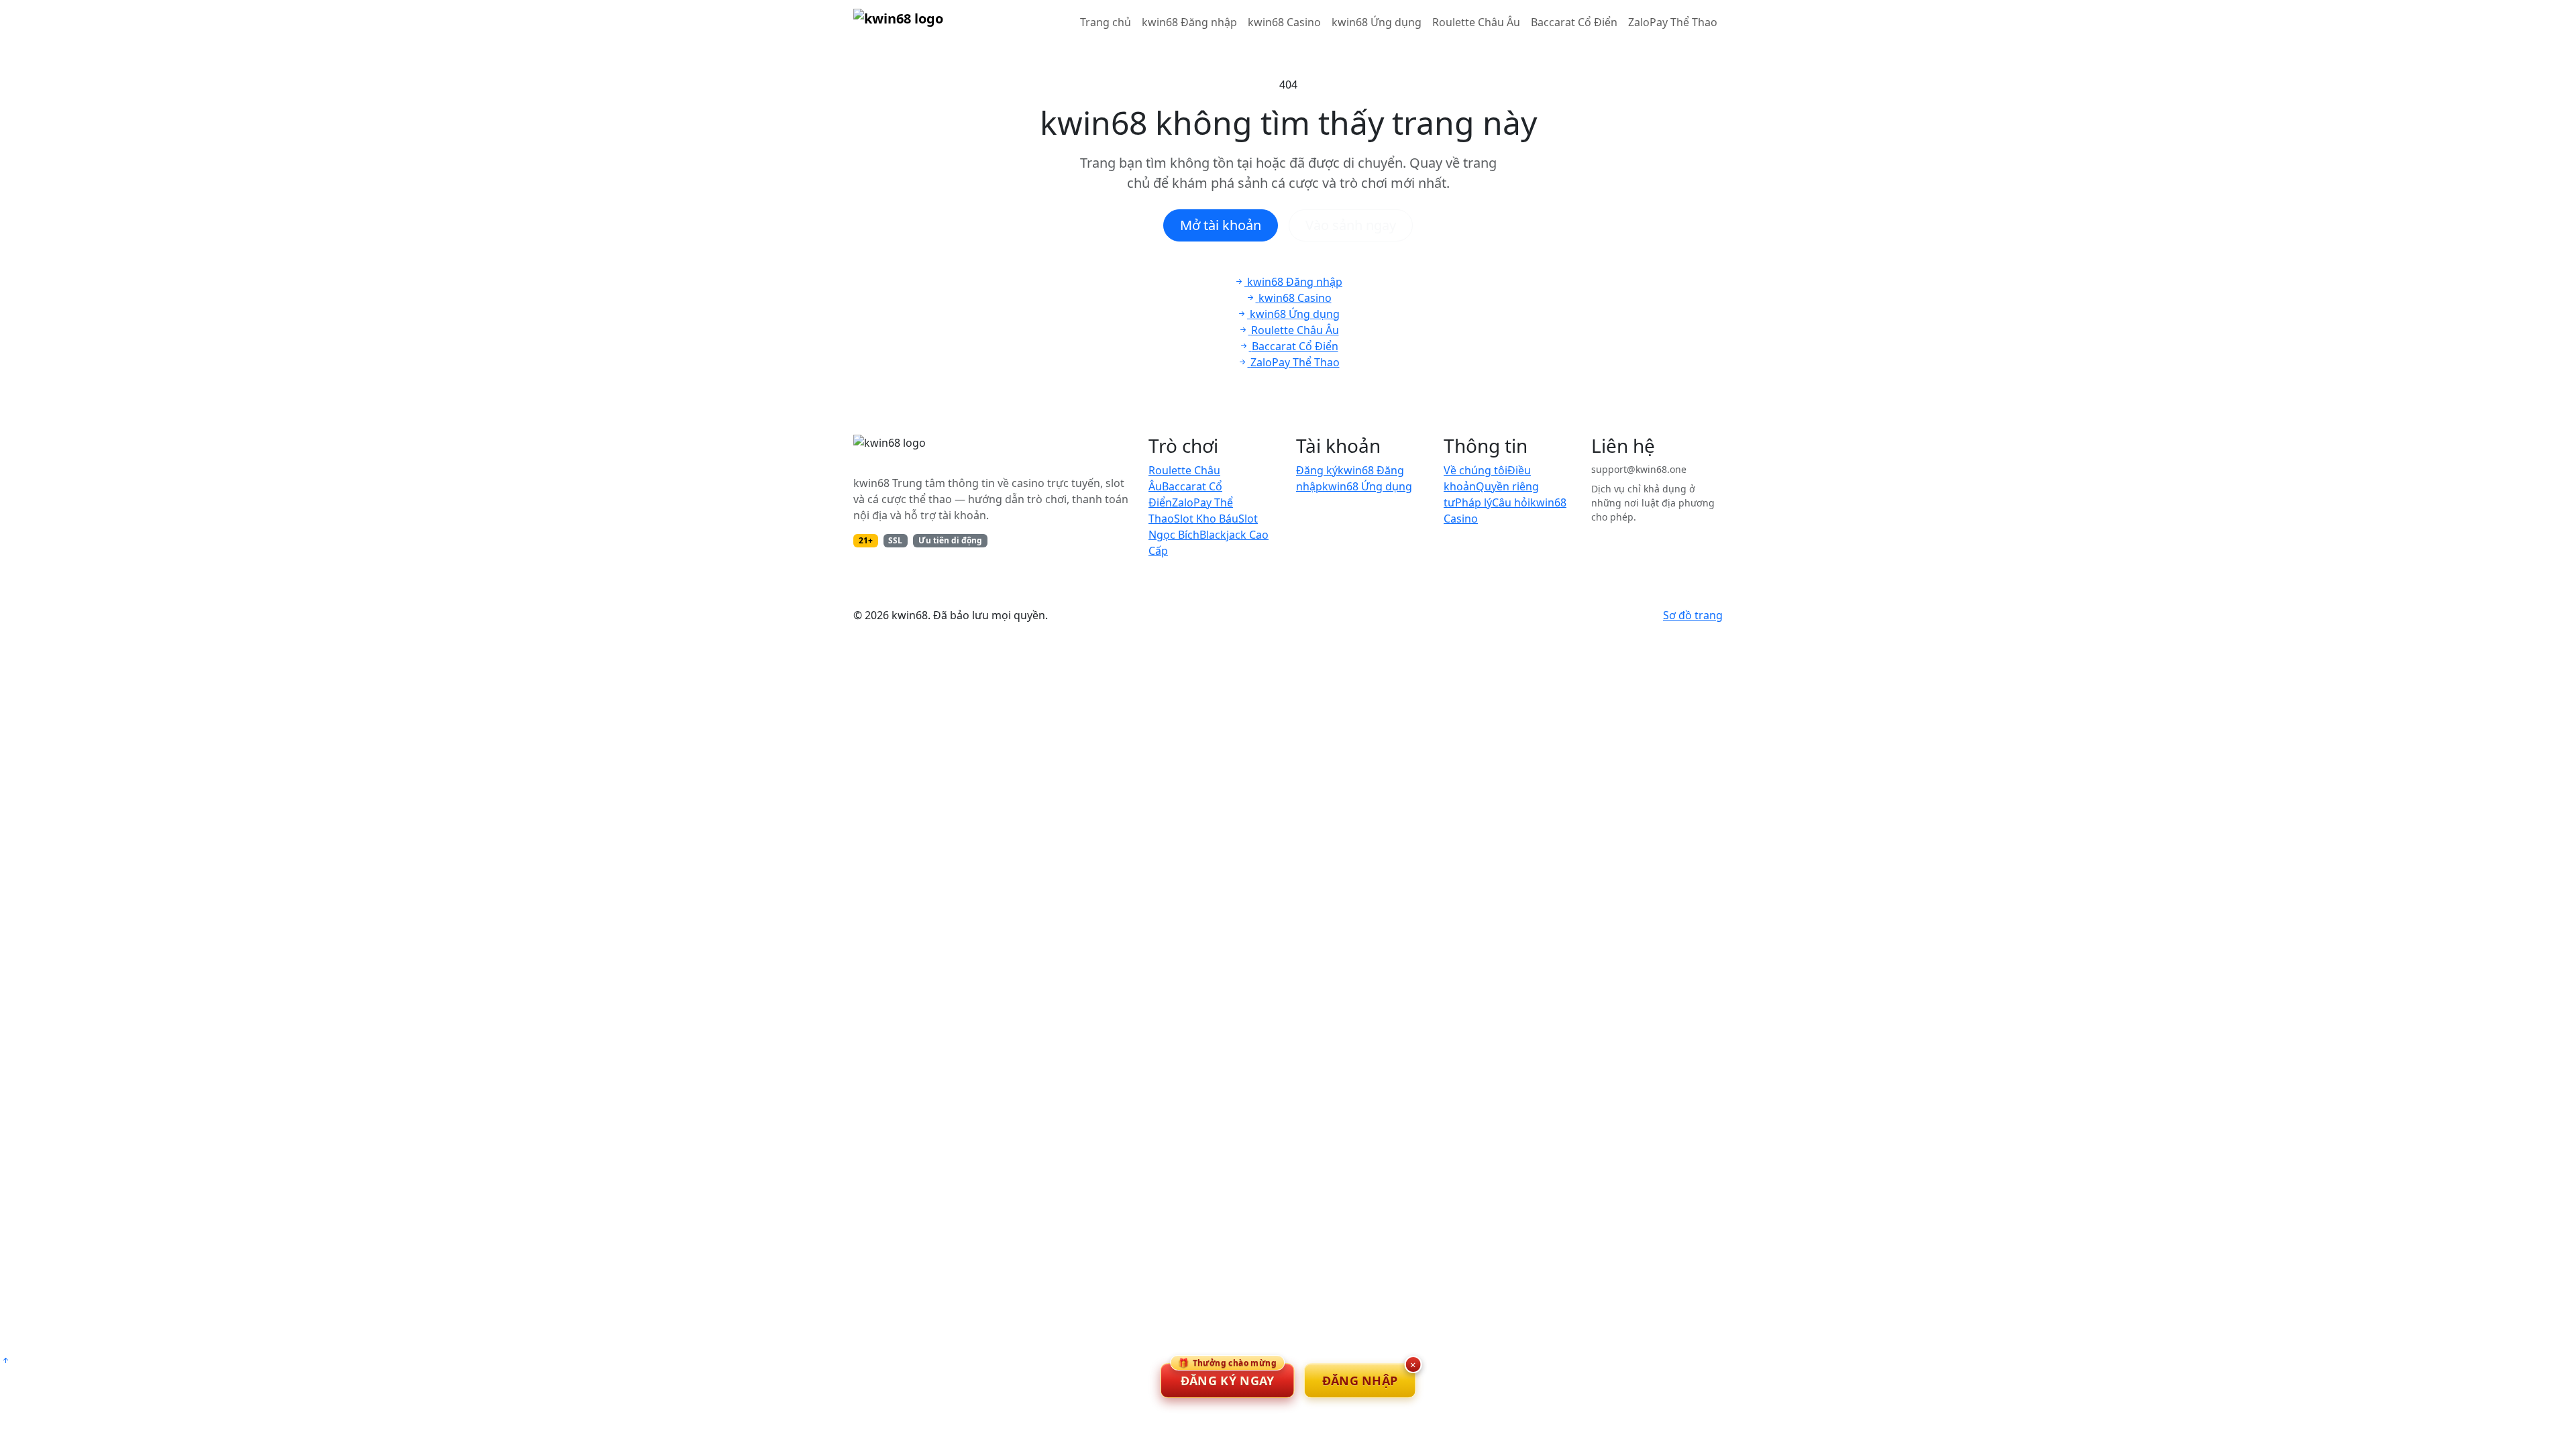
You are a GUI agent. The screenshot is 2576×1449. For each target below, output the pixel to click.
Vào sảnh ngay (1351, 225)
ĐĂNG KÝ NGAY (1227, 1376)
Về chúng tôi (1475, 470)
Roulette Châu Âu (1476, 22)
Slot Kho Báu (1206, 519)
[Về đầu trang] (5, 1360)
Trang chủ (1106, 22)
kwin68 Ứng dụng (1377, 22)
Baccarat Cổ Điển (1574, 22)
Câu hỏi (1511, 502)
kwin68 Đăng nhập (1189, 22)
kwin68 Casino (1284, 22)
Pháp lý (1473, 502)
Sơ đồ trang (1693, 615)
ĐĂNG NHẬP (1360, 1381)
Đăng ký (1317, 470)
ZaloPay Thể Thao (1673, 22)
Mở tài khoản (1221, 225)
